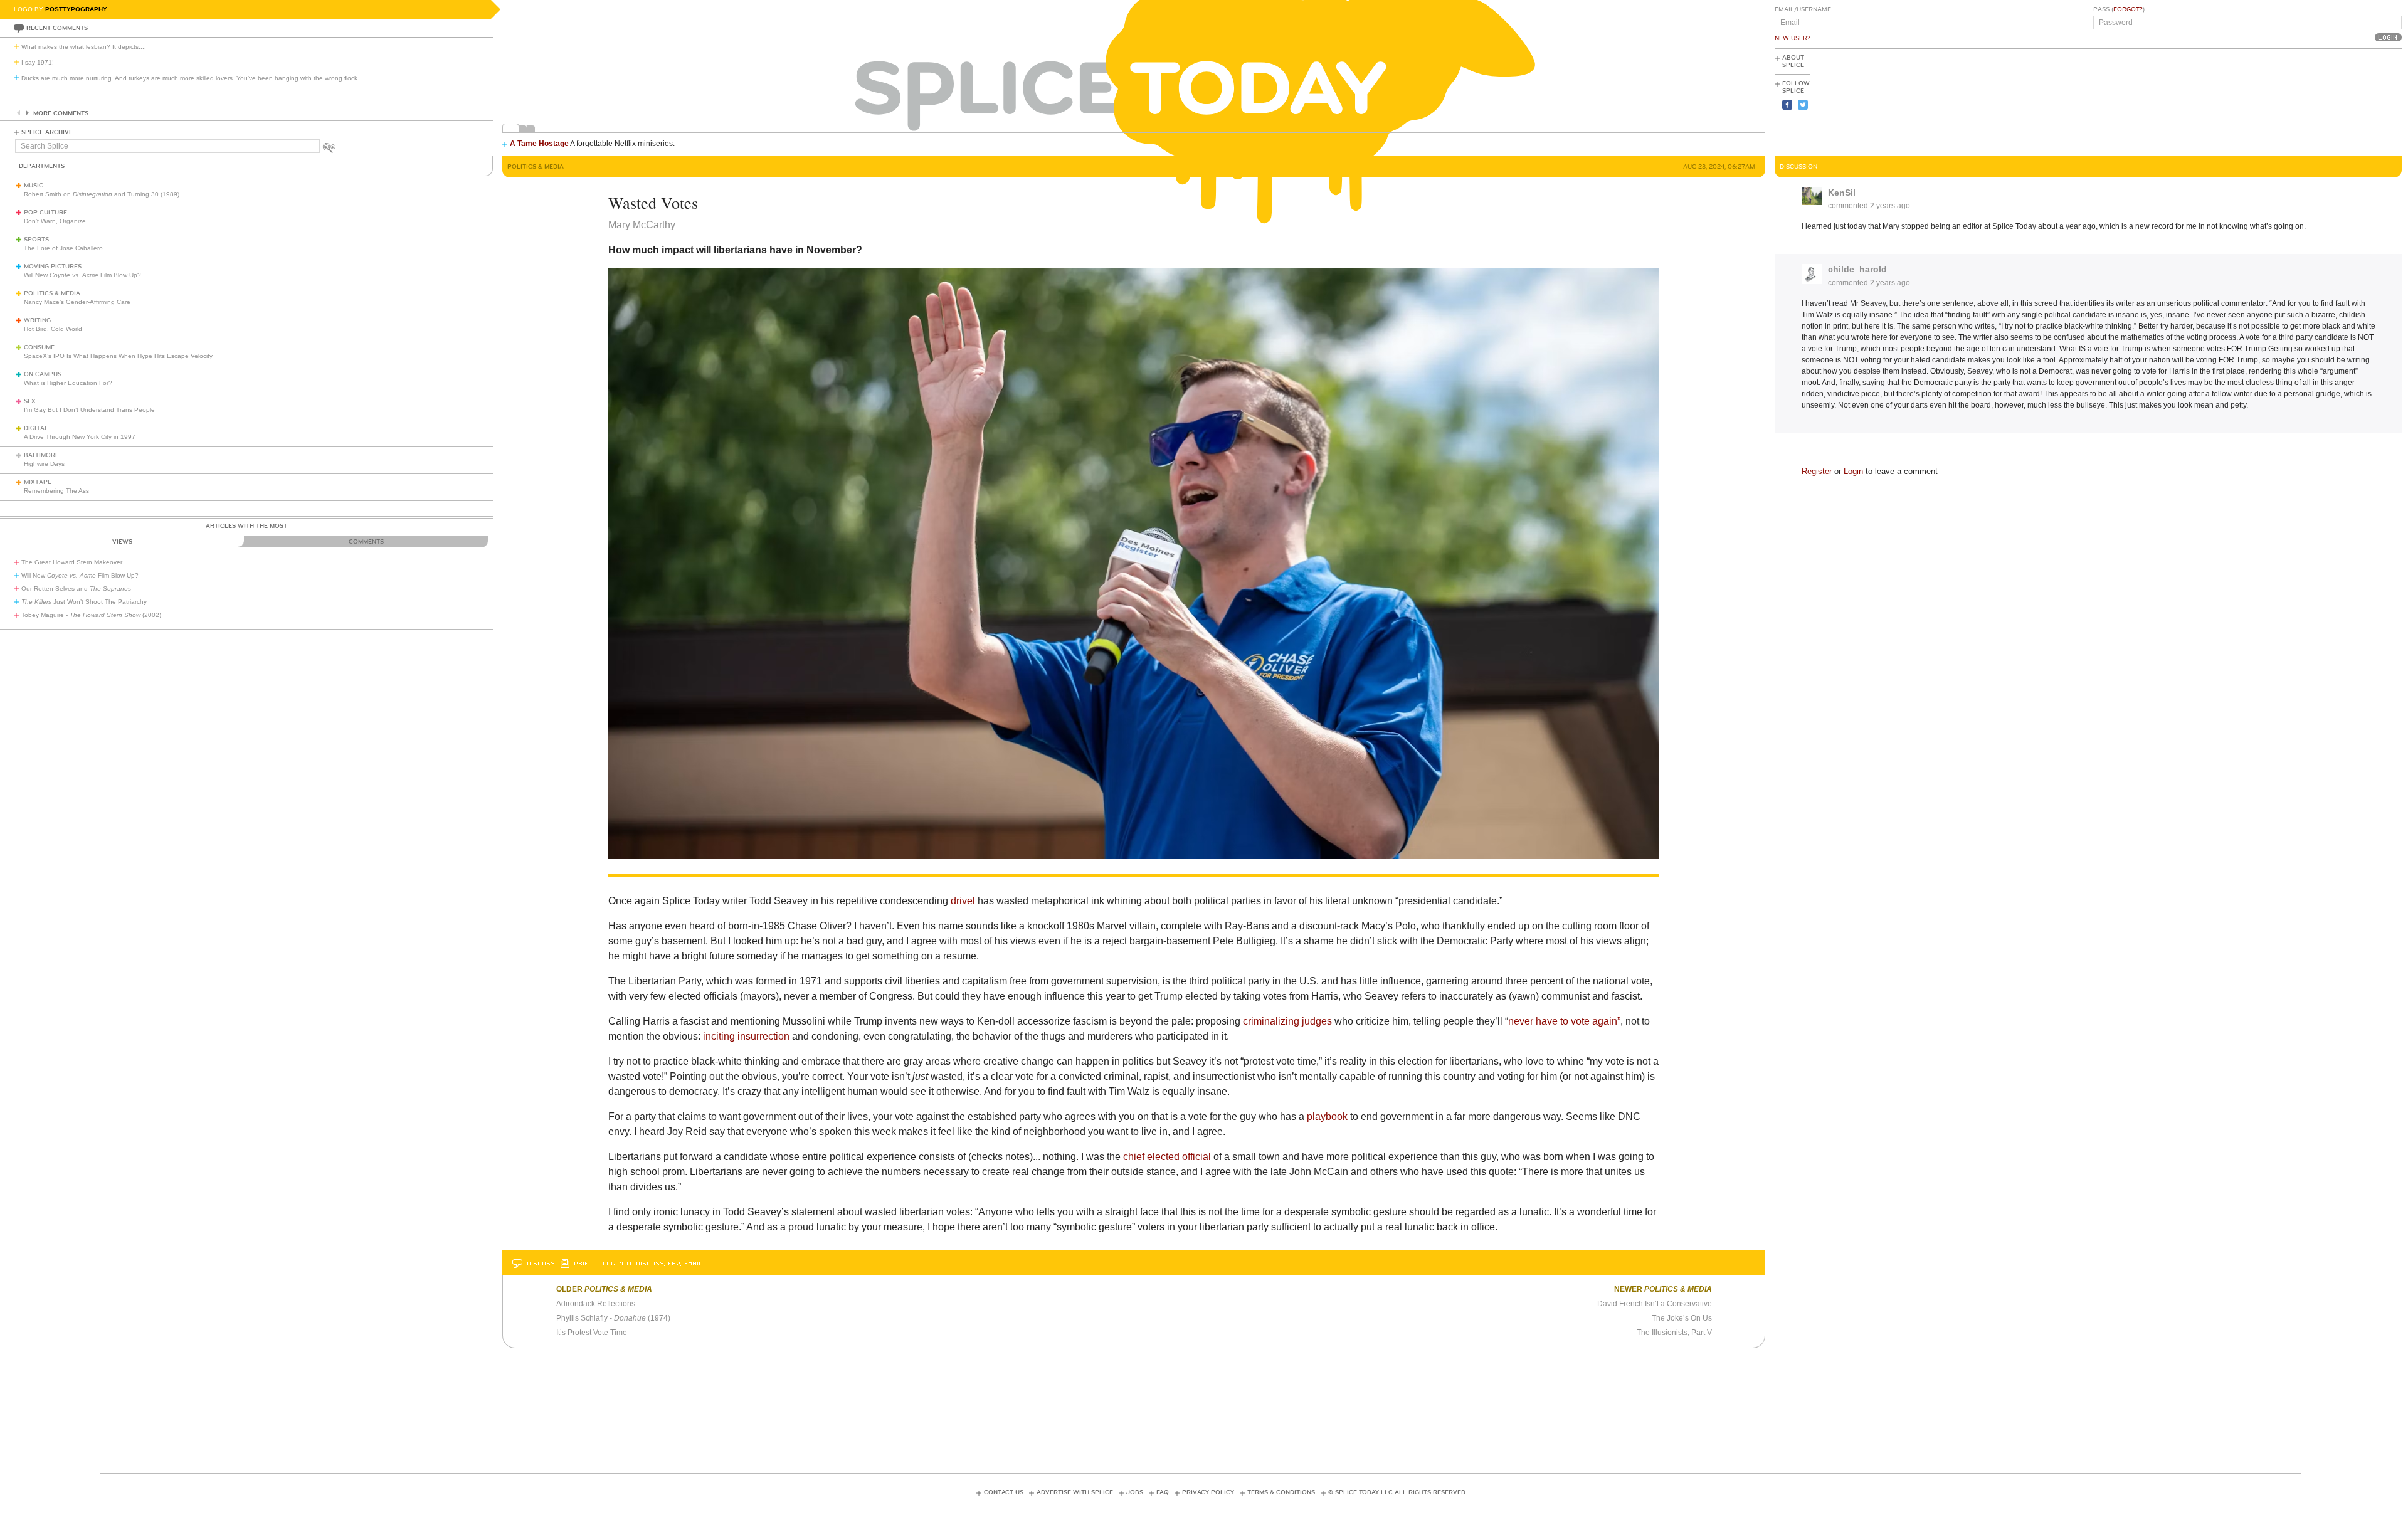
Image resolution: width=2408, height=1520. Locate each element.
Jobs (1135, 1492)
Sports (36, 240)
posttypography (76, 9)
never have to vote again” (1564, 1021)
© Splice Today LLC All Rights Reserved (1397, 1492)
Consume (39, 347)
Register (1817, 471)
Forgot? (2128, 9)
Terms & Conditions (1281, 1492)
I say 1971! (38, 62)
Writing (37, 320)
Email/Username (1803, 9)
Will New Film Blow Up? (82, 275)
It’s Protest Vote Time (592, 1333)
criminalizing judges (1287, 1021)
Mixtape (38, 482)
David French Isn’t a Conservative (1655, 1304)
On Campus (43, 374)
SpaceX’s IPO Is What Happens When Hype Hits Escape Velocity (118, 356)
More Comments (61, 113)
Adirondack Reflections (596, 1304)
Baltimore (41, 455)
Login (1853, 471)
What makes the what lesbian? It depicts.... (84, 47)
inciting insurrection (746, 1036)
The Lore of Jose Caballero (63, 248)
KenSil (1842, 193)
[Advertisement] (2345, 101)
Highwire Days (44, 464)
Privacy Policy (1208, 1492)
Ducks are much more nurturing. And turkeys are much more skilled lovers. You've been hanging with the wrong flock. (190, 78)
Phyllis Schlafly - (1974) (613, 1318)
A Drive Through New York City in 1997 (80, 437)
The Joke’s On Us (1682, 1318)
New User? (1793, 38)
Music (34, 186)
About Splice (1793, 61)
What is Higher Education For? (68, 383)
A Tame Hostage (539, 144)
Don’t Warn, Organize (55, 221)
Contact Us (1004, 1492)
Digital (36, 428)
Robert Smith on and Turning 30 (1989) (102, 194)
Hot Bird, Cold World (53, 329)
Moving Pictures (53, 267)
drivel (963, 901)
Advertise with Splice (1075, 1492)
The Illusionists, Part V (1674, 1333)
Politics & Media (52, 293)
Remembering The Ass (56, 491)
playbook (1327, 1116)
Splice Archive (47, 132)
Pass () (2119, 9)
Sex (30, 401)
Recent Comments (57, 28)
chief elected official (1167, 1157)
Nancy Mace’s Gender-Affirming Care (77, 302)
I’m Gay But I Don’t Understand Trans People (89, 410)
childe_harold (1857, 269)
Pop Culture (45, 213)
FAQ (1163, 1492)
